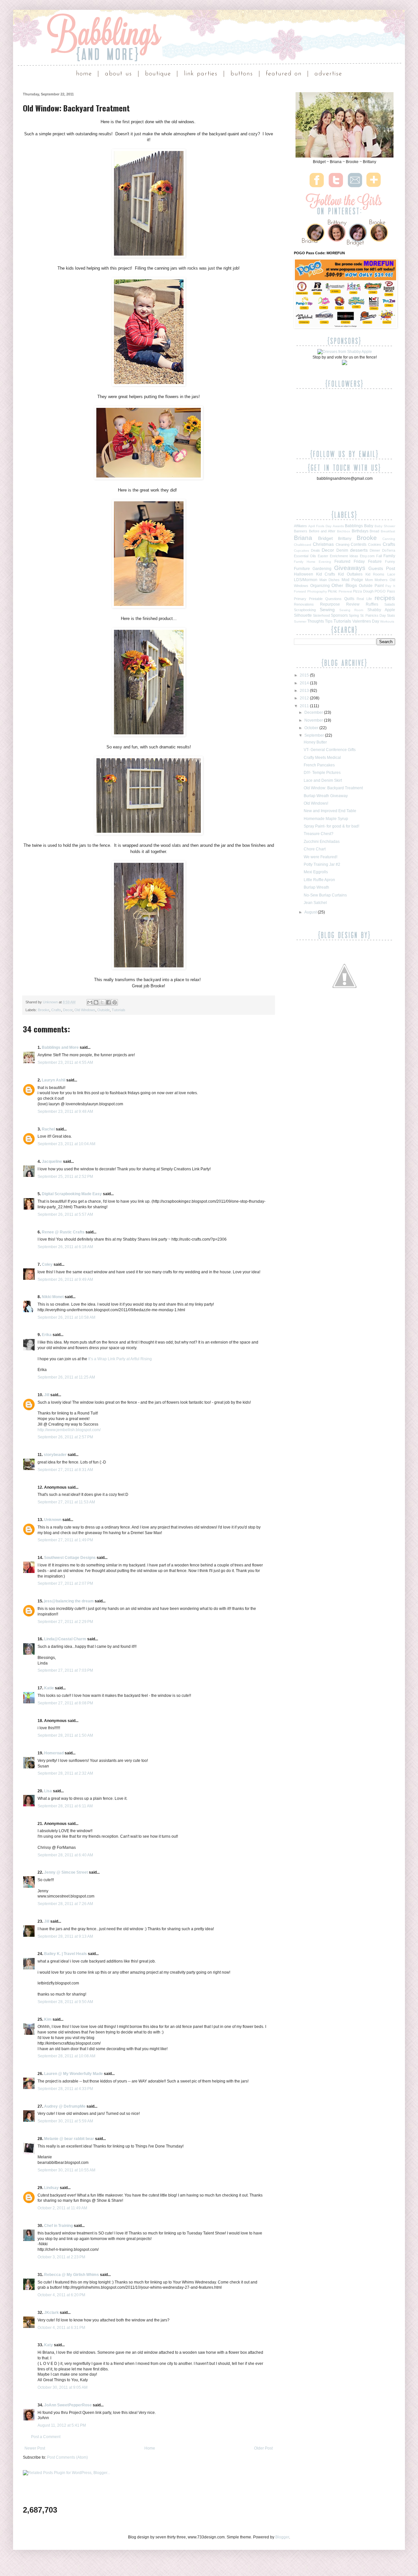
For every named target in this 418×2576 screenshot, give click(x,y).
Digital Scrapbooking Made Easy (72, 1194)
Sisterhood (321, 615)
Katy (48, 2345)
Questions (333, 599)
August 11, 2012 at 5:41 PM (62, 2425)
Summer (300, 621)
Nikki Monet (53, 1297)
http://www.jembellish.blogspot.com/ (69, 1430)
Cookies (375, 544)
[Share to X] (102, 1002)
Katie (49, 1688)
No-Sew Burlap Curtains (325, 895)
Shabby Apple (381, 610)
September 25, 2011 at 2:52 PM (65, 1177)
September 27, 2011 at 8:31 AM (65, 1470)
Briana (303, 538)
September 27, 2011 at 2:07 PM (65, 1583)
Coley (47, 1264)
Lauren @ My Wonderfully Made (73, 2074)
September (315, 735)
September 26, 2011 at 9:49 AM (65, 1280)
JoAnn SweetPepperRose (68, 2405)
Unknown (51, 1002)
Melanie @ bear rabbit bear (69, 2139)
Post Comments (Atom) (67, 2457)
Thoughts (316, 621)
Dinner (375, 550)
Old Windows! (316, 803)
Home (150, 2448)
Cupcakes (301, 551)
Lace (391, 574)
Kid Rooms (375, 574)
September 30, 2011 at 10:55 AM (66, 2170)
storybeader (55, 1455)
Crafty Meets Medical (322, 758)
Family (389, 556)
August (311, 912)
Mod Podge (352, 580)
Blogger (282, 2537)
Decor (68, 1010)
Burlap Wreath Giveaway (326, 796)
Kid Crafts (326, 574)
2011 (305, 706)
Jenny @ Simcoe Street (66, 1872)
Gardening (322, 569)
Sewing (327, 610)
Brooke (44, 1010)
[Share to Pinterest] (115, 1002)
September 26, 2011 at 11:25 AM (66, 1377)
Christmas (323, 544)
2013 (305, 691)
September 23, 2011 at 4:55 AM (65, 1062)
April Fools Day (320, 526)
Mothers (381, 580)
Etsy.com (367, 556)
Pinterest (345, 591)
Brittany (345, 539)
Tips (329, 621)
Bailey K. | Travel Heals (65, 1954)
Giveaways (350, 568)
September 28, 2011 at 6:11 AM (65, 1806)
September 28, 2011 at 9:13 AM (65, 1936)
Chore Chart (315, 849)
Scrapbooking (305, 610)
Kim (48, 2019)
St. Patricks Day (373, 615)
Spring (354, 615)
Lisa (48, 1791)
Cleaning (343, 544)
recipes (385, 598)
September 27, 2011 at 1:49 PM (65, 1540)
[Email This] (90, 1002)
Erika (47, 1335)
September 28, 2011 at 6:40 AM (65, 1855)
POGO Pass (385, 591)
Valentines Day (366, 621)
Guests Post (382, 568)
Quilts (349, 599)
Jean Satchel (315, 903)
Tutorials (119, 1010)
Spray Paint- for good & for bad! (331, 826)
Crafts (56, 1010)
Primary (300, 599)
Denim (342, 550)
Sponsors (339, 615)
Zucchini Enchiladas (322, 842)
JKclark (51, 2313)
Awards (338, 526)
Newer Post (35, 2448)
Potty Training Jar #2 (322, 864)
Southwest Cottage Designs (70, 1558)
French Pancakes (319, 765)
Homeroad (54, 1753)
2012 (305, 698)
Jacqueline (52, 1162)
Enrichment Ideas (344, 556)
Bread (374, 531)
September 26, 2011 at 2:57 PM (65, 1437)
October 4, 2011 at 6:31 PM (61, 2328)
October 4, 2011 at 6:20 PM (61, 2295)
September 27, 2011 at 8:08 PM (65, 1703)
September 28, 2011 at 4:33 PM (65, 2089)
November (314, 720)
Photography (317, 591)
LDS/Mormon (306, 580)
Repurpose (330, 604)
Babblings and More (60, 1047)
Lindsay (51, 2188)
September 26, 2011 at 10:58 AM (66, 1317)
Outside (104, 1010)
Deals (315, 550)
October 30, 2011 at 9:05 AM (63, 2387)
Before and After (322, 531)
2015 (305, 675)
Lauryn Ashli (54, 1080)
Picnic (333, 591)
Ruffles (372, 604)
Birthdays (360, 531)
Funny (390, 561)
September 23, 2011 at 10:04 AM (66, 1144)
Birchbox (344, 531)
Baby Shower (385, 526)
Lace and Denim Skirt (323, 780)
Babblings (354, 526)
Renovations (304, 604)
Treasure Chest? (319, 834)
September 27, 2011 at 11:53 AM (66, 1502)
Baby (369, 526)
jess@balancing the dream (69, 1601)
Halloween (304, 574)
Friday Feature (368, 561)
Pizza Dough (363, 591)
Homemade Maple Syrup (326, 819)
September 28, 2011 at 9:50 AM (65, 2002)
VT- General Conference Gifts (330, 750)
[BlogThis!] (96, 1002)
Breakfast (388, 531)
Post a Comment (46, 2437)
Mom (369, 580)
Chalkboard (303, 545)
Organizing (320, 586)
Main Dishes (330, 580)
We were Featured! (321, 857)
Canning (389, 539)
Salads (390, 604)
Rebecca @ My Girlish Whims (72, 2275)
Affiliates (300, 526)
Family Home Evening (313, 562)
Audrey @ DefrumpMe (65, 2106)
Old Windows (85, 1010)
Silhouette (303, 615)
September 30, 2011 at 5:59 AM (65, 2121)
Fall (379, 556)
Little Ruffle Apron (319, 880)
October (312, 728)
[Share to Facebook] (108, 1002)
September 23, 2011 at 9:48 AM (65, 1112)
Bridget (325, 538)
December (314, 712)
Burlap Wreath (316, 887)
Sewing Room (351, 610)
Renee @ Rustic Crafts (63, 1232)
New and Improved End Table (330, 811)
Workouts (387, 621)
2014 (305, 683)
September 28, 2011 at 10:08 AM (66, 2056)
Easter (323, 556)
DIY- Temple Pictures (322, 773)
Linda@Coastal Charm (65, 1639)
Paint (379, 586)
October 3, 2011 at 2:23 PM (61, 2257)
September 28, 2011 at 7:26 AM (65, 1904)
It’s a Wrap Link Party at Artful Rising (120, 1359)
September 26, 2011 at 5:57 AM (65, 1214)
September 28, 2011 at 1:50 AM (65, 1735)
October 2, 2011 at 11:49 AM (62, 2208)
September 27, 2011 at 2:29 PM (65, 1622)
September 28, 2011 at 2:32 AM (65, 1773)
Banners (301, 531)
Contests (359, 544)
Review (353, 604)
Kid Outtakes (350, 574)
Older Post (263, 2448)
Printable (316, 599)
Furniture (302, 569)
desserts (359, 550)
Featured (342, 561)
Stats (391, 615)
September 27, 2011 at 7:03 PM (65, 1670)
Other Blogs (344, 585)
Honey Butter (315, 742)
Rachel (48, 1129)
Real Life (364, 599)
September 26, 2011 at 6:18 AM (65, 1247)
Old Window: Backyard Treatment (333, 788)
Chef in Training (58, 2226)
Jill (47, 1395)
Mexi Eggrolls (316, 872)
